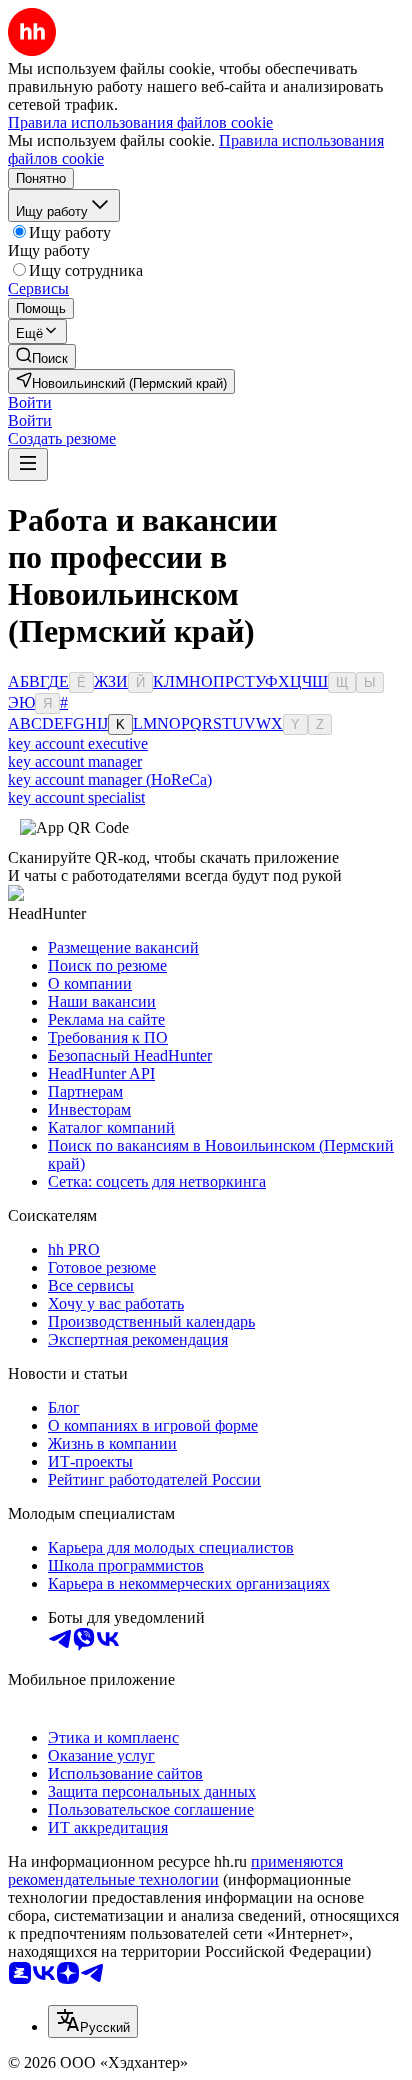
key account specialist (76, 797)
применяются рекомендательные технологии (175, 1870)
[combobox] (93, 2021)
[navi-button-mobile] (28, 464)
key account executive (78, 743)
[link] (42, 356)
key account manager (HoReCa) (110, 779)
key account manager (75, 761)
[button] (30, 402)
